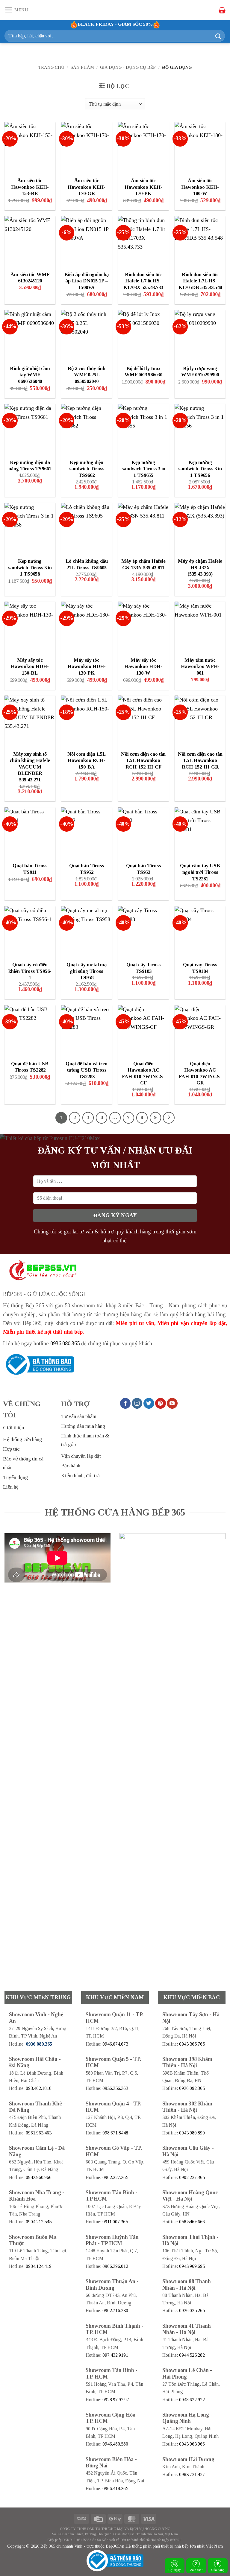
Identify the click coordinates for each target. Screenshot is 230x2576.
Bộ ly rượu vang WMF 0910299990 (200, 372)
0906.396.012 (115, 2266)
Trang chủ (51, 67)
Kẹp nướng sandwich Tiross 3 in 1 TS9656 (200, 469)
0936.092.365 (192, 2088)
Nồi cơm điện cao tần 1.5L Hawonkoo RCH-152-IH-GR (200, 760)
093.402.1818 (39, 2088)
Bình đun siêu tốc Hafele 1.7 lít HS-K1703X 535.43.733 (143, 281)
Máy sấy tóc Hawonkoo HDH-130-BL (30, 667)
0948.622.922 (192, 2400)
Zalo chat (196, 2570)
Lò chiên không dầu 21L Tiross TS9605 (87, 564)
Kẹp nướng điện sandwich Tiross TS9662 (87, 469)
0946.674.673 (115, 2044)
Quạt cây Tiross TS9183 (143, 968)
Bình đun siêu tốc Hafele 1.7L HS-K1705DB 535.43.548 (200, 281)
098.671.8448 (115, 2133)
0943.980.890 (192, 2133)
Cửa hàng (218, 2570)
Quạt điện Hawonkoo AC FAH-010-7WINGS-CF (143, 1073)
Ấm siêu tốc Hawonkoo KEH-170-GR (87, 187)
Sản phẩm (82, 67)
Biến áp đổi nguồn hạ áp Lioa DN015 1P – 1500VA (87, 281)
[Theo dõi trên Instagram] (137, 1403)
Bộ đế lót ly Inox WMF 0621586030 (143, 372)
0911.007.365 (115, 2222)
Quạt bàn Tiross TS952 (87, 869)
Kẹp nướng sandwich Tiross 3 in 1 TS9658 (30, 567)
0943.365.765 (192, 2044)
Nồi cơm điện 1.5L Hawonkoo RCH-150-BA (87, 760)
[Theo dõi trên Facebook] (125, 1403)
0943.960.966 (39, 2177)
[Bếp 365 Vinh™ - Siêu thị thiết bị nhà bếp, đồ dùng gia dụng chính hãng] (115, 10)
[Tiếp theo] (169, 1118)
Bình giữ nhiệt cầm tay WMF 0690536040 (30, 375)
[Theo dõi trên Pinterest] (161, 1403)
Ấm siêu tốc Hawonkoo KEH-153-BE (30, 187)
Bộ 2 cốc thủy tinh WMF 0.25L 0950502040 (87, 375)
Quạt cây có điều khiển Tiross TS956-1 (30, 971)
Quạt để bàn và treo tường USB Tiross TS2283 (87, 1070)
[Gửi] (218, 36)
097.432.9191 (115, 2355)
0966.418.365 (115, 2488)
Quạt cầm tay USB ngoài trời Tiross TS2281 (200, 872)
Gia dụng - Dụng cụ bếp (128, 67)
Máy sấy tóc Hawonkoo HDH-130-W (143, 667)
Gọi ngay (175, 2570)
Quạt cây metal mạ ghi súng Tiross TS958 (87, 971)
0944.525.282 (192, 2355)
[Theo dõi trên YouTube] (172, 1403)
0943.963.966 (192, 2444)
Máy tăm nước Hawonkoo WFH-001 (200, 667)
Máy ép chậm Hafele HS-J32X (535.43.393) (200, 567)
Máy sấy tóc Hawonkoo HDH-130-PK (87, 667)
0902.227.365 (115, 2177)
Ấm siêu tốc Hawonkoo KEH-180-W (200, 187)
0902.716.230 (115, 2311)
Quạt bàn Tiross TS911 (30, 869)
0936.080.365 (65, 1343)
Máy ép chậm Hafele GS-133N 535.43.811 (143, 564)
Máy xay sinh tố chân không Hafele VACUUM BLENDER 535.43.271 (30, 767)
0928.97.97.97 (116, 2400)
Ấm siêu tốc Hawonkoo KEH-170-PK (143, 187)
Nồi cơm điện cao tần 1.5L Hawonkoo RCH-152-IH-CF (143, 760)
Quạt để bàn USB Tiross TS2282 (30, 1067)
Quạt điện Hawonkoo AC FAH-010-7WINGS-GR (200, 1073)
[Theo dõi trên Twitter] (149, 1403)
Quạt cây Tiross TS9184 (200, 968)
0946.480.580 (115, 2444)
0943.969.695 (192, 2266)
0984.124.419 (39, 2266)
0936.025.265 (192, 2311)
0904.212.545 (39, 2222)
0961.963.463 (39, 2133)
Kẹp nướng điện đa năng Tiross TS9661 (30, 466)
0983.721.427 (192, 2474)
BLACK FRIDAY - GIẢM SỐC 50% (115, 24)
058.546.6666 (192, 2222)
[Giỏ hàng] (222, 10)
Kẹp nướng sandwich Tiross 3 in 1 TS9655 (143, 469)
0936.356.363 (115, 2088)
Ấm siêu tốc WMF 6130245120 (30, 278)
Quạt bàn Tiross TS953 (143, 869)
